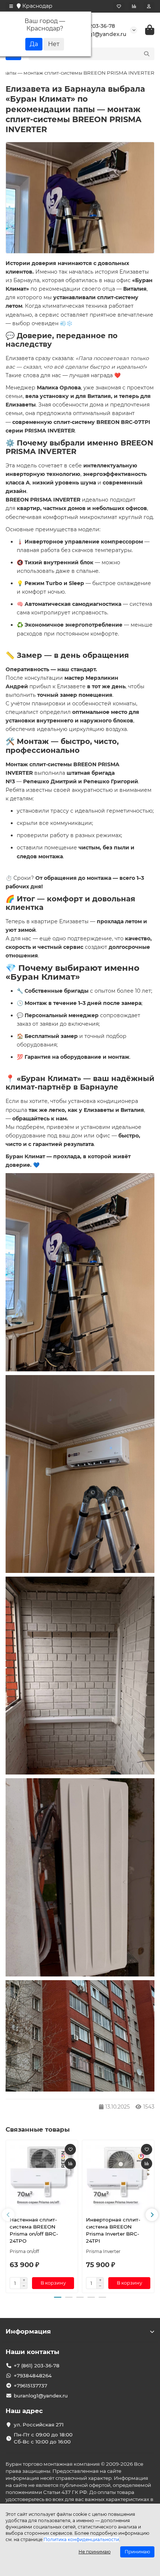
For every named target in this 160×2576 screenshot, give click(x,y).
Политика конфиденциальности (81, 2539)
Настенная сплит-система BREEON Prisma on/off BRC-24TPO (34, 2230)
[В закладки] (70, 2149)
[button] (8, 2215)
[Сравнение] (134, 6)
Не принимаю (95, 2552)
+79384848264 (33, 2376)
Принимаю (137, 2552)
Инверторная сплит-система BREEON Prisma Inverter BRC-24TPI (113, 2230)
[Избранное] (119, 6)
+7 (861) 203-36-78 (92, 26)
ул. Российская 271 (39, 2425)
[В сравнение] (70, 2164)
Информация (28, 2331)
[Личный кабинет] (149, 6)
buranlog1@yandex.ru (97, 34)
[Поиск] (147, 54)
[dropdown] (11, 6)
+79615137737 (31, 2386)
